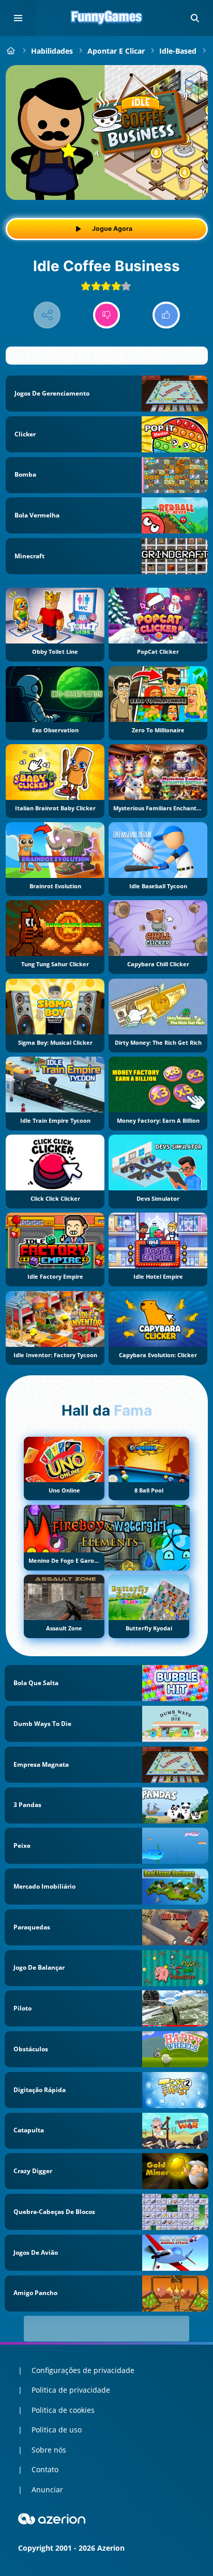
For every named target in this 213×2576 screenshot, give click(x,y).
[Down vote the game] (107, 315)
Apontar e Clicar (116, 51)
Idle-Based (178, 51)
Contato (45, 2469)
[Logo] (106, 18)
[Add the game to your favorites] (189, 84)
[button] (195, 18)
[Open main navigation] (18, 18)
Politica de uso (57, 2430)
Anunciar (47, 2489)
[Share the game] (47, 315)
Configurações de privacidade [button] (83, 2370)
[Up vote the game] (166, 315)
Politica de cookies (63, 2410)
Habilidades (52, 51)
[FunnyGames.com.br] (11, 51)
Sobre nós (49, 2450)
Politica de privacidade (71, 2390)
